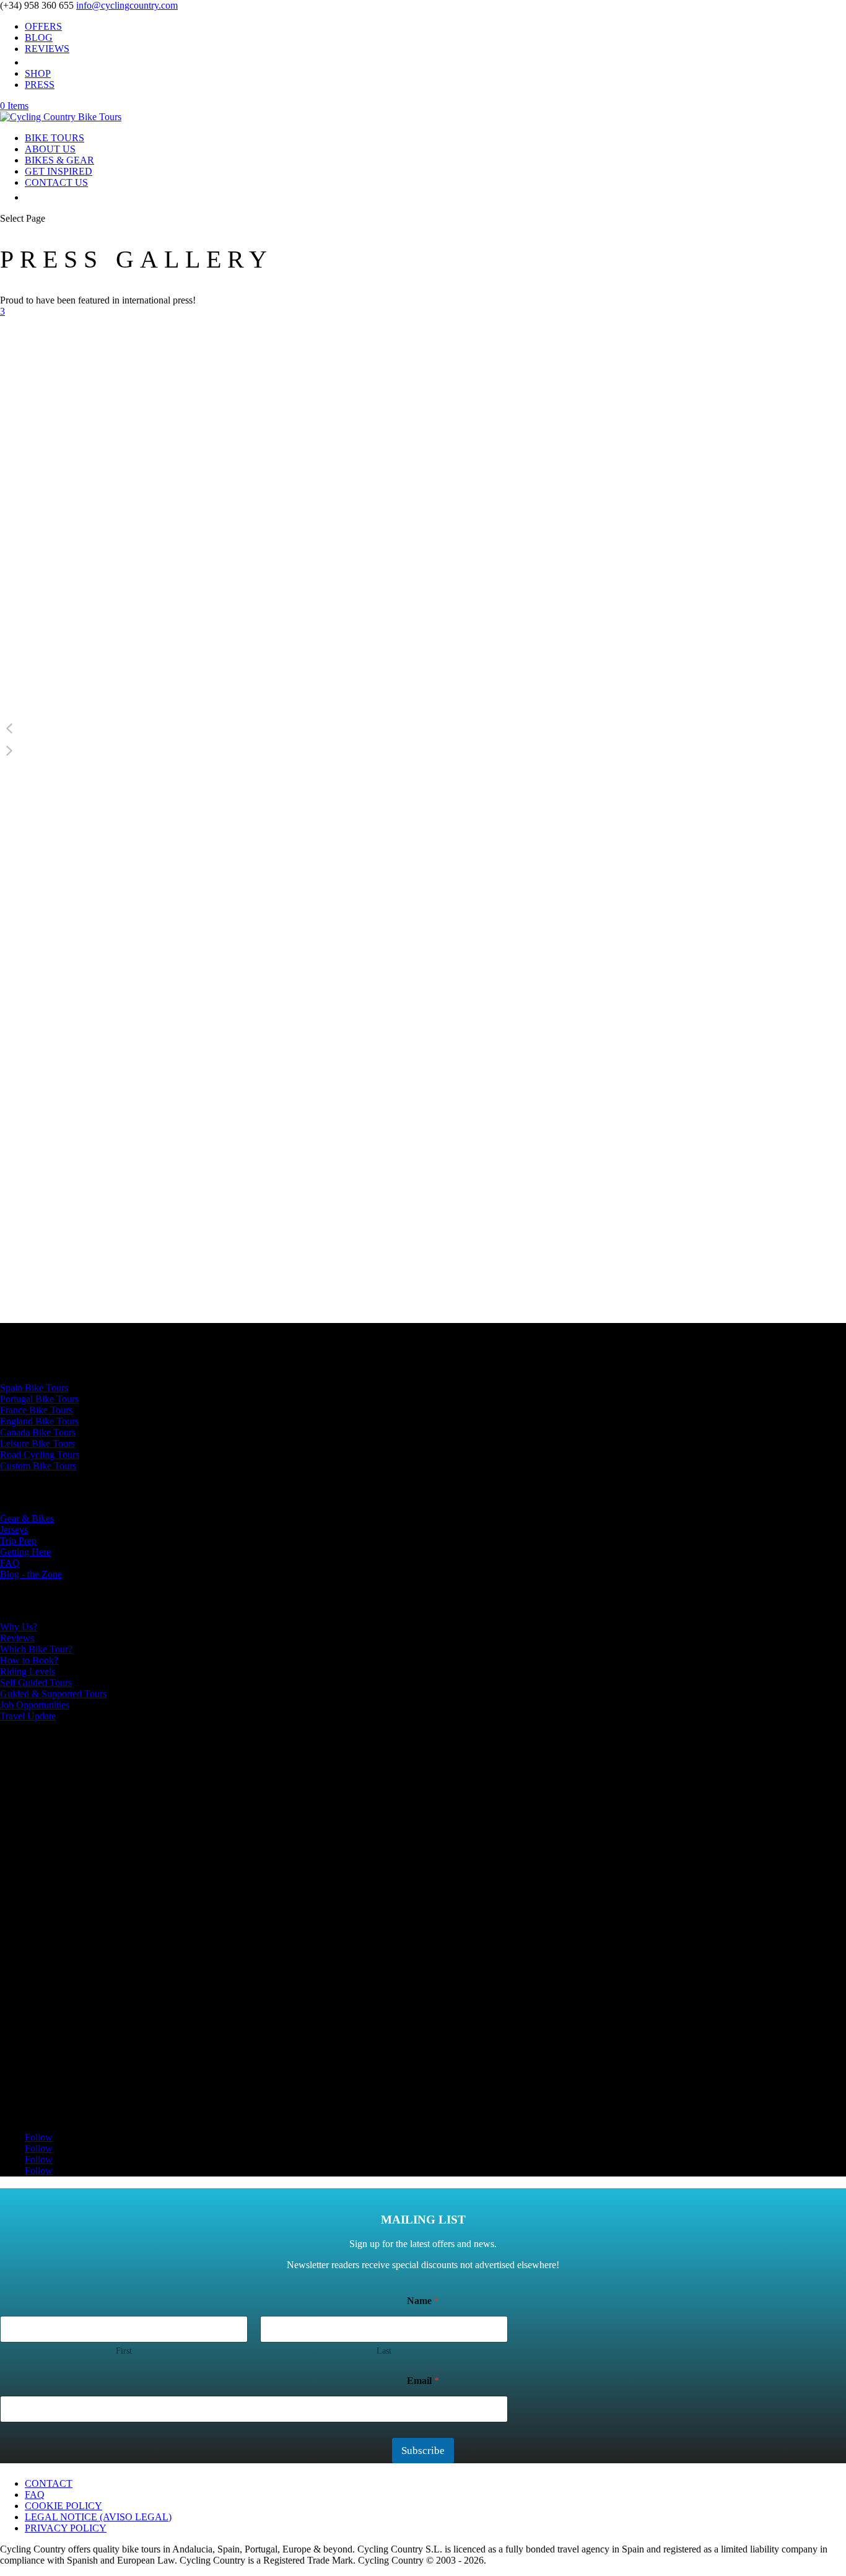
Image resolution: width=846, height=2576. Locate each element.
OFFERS (43, 26)
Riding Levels (28, 1671)
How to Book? (29, 1660)
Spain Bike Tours (34, 1388)
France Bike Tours (36, 1410)
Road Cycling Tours (40, 1455)
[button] (423, 728)
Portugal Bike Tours (39, 1399)
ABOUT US (50, 149)
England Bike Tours (39, 1421)
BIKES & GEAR (59, 160)
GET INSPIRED (59, 171)
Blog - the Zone (31, 1574)
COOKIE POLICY (63, 2506)
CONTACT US (56, 182)
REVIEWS (47, 49)
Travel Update (28, 1716)
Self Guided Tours (36, 1683)
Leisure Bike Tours (37, 1443)
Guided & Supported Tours (53, 1694)
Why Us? (19, 1627)
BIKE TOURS (55, 138)
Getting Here (25, 1552)
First (124, 2351)
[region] (423, 554)
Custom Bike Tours (38, 1466)
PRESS (40, 85)
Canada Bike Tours (38, 1432)
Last (384, 2351)
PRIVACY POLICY (66, 2528)
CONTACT (49, 2483)
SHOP (38, 73)
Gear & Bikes (27, 1518)
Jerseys (14, 1530)
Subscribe (423, 2451)
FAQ (10, 1563)
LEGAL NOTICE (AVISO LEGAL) (98, 2517)
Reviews (17, 1638)
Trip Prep (18, 1541)
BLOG (39, 37)
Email (423, 2381)
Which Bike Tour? (36, 1649)
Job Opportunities (35, 1705)
